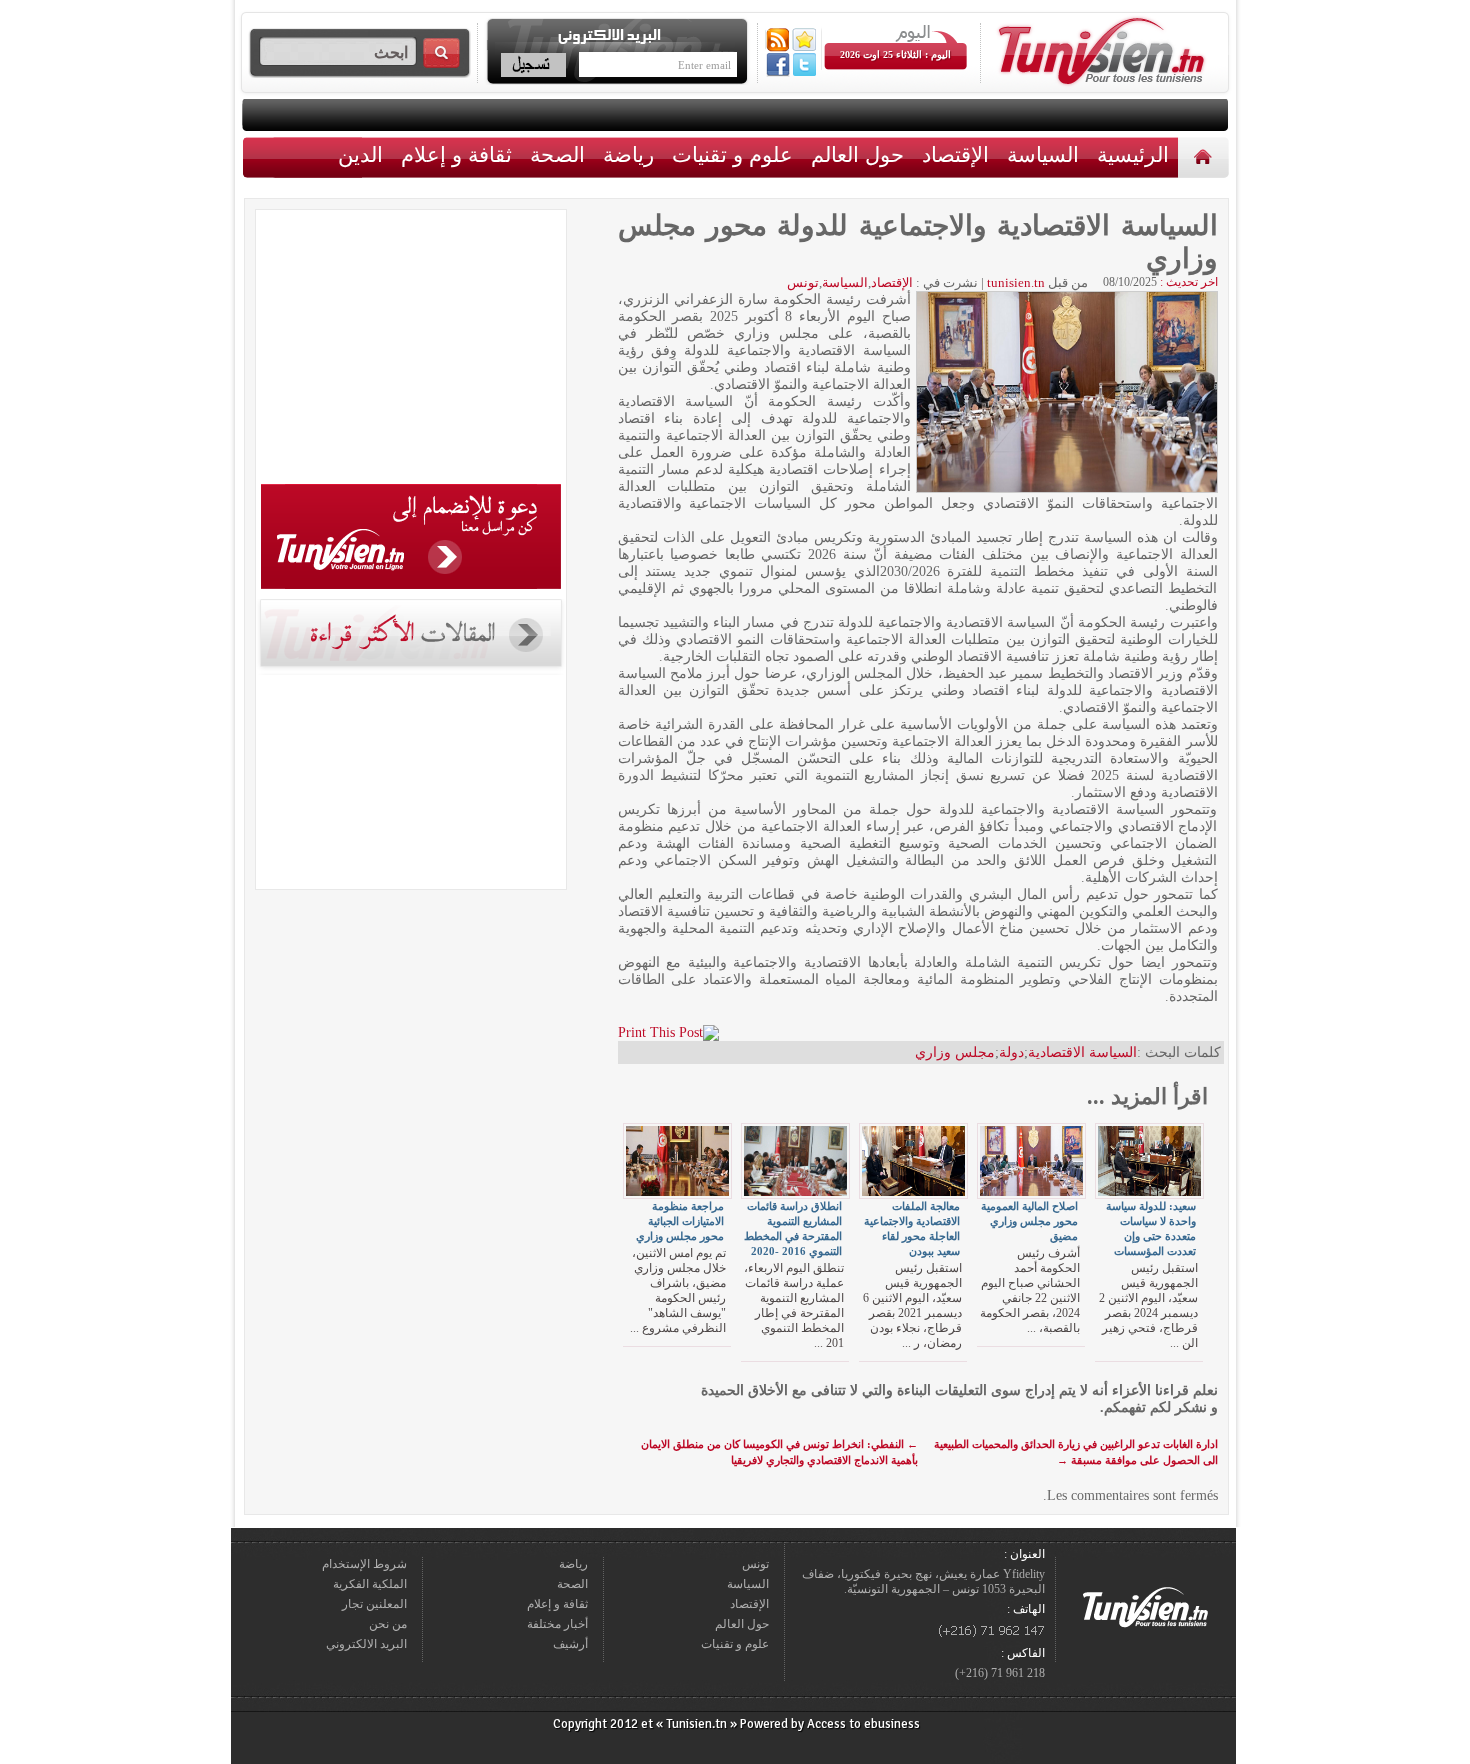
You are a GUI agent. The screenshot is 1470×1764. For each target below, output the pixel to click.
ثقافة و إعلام (456, 154)
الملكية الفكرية (370, 1584)
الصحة (557, 154)
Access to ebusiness (863, 1724)
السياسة (1043, 154)
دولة (1011, 1052)
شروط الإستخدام (364, 1564)
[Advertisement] (411, 350)
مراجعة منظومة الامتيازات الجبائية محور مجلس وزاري (680, 1221)
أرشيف (570, 1644)
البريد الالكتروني (366, 1644)
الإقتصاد (955, 154)
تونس (803, 282)
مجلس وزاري (955, 1052)
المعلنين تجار (374, 1604)
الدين (360, 154)
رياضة (628, 154)
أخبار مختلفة (557, 1624)
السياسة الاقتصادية (1082, 1052)
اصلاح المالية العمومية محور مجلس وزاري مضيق (1029, 1221)
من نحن (388, 1624)
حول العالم (857, 154)
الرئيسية (1205, 156)
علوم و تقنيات (732, 154)
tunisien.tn (1016, 282)
